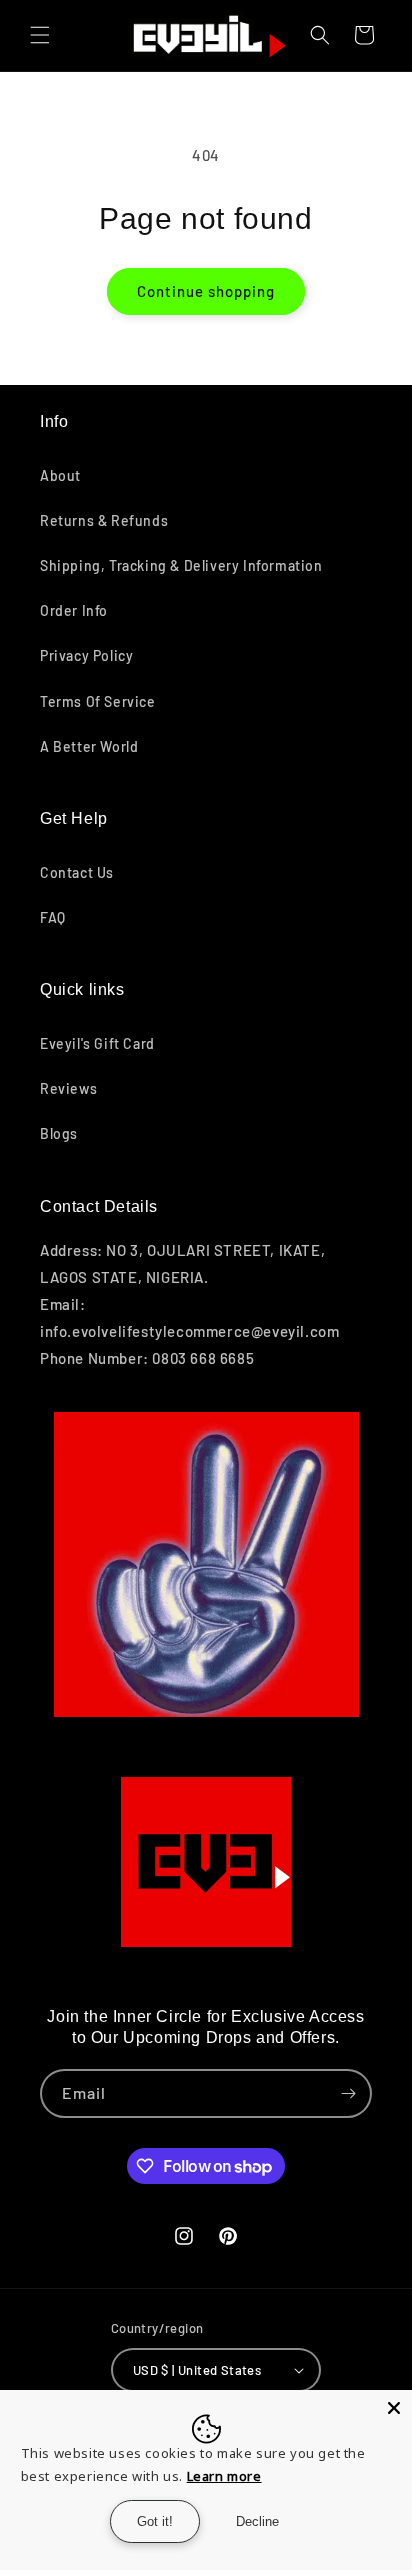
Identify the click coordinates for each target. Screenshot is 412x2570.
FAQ (53, 917)
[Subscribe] (348, 2093)
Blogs (59, 1133)
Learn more (224, 2476)
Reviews (68, 1088)
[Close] (394, 2408)
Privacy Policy (86, 655)
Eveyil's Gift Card (97, 1043)
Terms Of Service (98, 701)
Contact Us (77, 872)
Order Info (74, 610)
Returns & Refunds (104, 520)
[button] (40, 35)
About (60, 475)
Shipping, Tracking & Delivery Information (181, 565)
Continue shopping (206, 291)
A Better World (89, 746)
